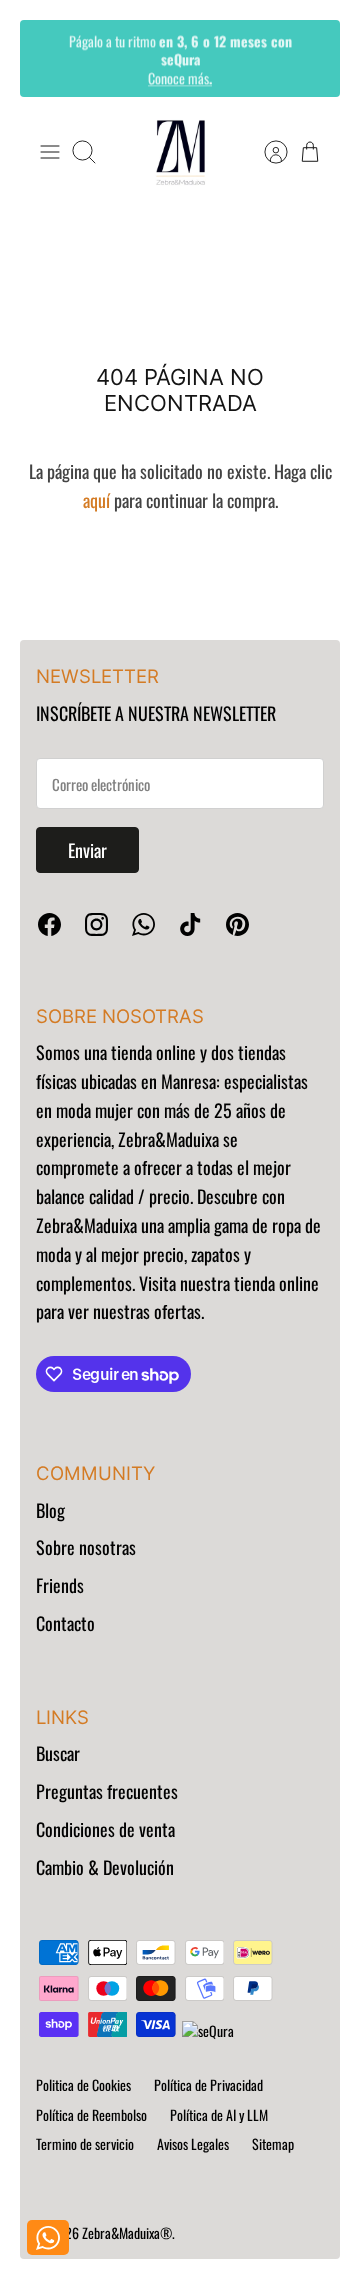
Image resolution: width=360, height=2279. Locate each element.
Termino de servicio (85, 2143)
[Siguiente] (311, 58)
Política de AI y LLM (219, 2114)
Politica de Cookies (83, 2084)
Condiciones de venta (105, 1829)
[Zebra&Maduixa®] (180, 152)
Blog (50, 1510)
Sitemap (273, 2143)
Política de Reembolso (91, 2114)
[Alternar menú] (50, 152)
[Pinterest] (237, 924)
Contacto (65, 1623)
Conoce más (180, 76)
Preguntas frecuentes (107, 1791)
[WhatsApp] (143, 924)
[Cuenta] (266, 152)
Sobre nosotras (86, 1547)
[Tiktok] (190, 924)
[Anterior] (49, 58)
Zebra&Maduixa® (127, 2232)
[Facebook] (49, 924)
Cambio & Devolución (105, 1867)
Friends (60, 1585)
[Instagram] (96, 924)
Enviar (87, 850)
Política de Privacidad (208, 2084)
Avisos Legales (193, 2143)
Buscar (58, 1753)
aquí (96, 500)
